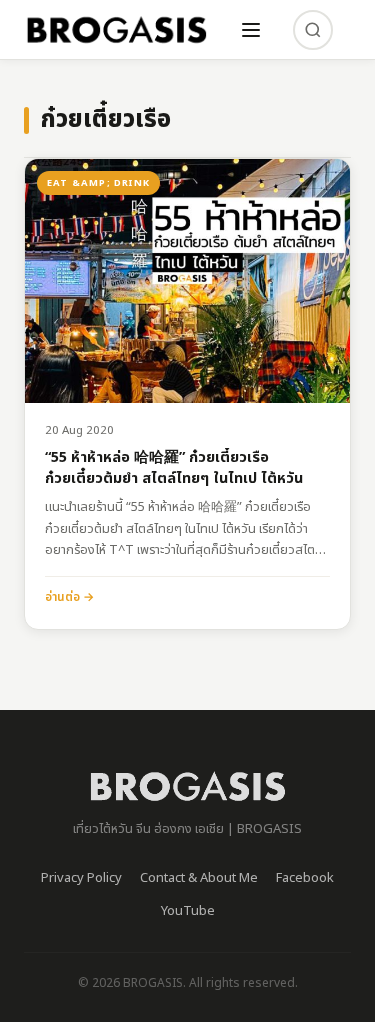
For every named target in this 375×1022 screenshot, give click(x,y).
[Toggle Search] (313, 30)
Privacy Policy (81, 878)
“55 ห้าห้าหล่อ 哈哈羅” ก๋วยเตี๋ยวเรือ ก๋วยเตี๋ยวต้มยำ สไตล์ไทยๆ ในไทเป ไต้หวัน (174, 468)
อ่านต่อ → (69, 597)
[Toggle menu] (251, 30)
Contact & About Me (199, 878)
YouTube (188, 911)
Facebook (305, 878)
